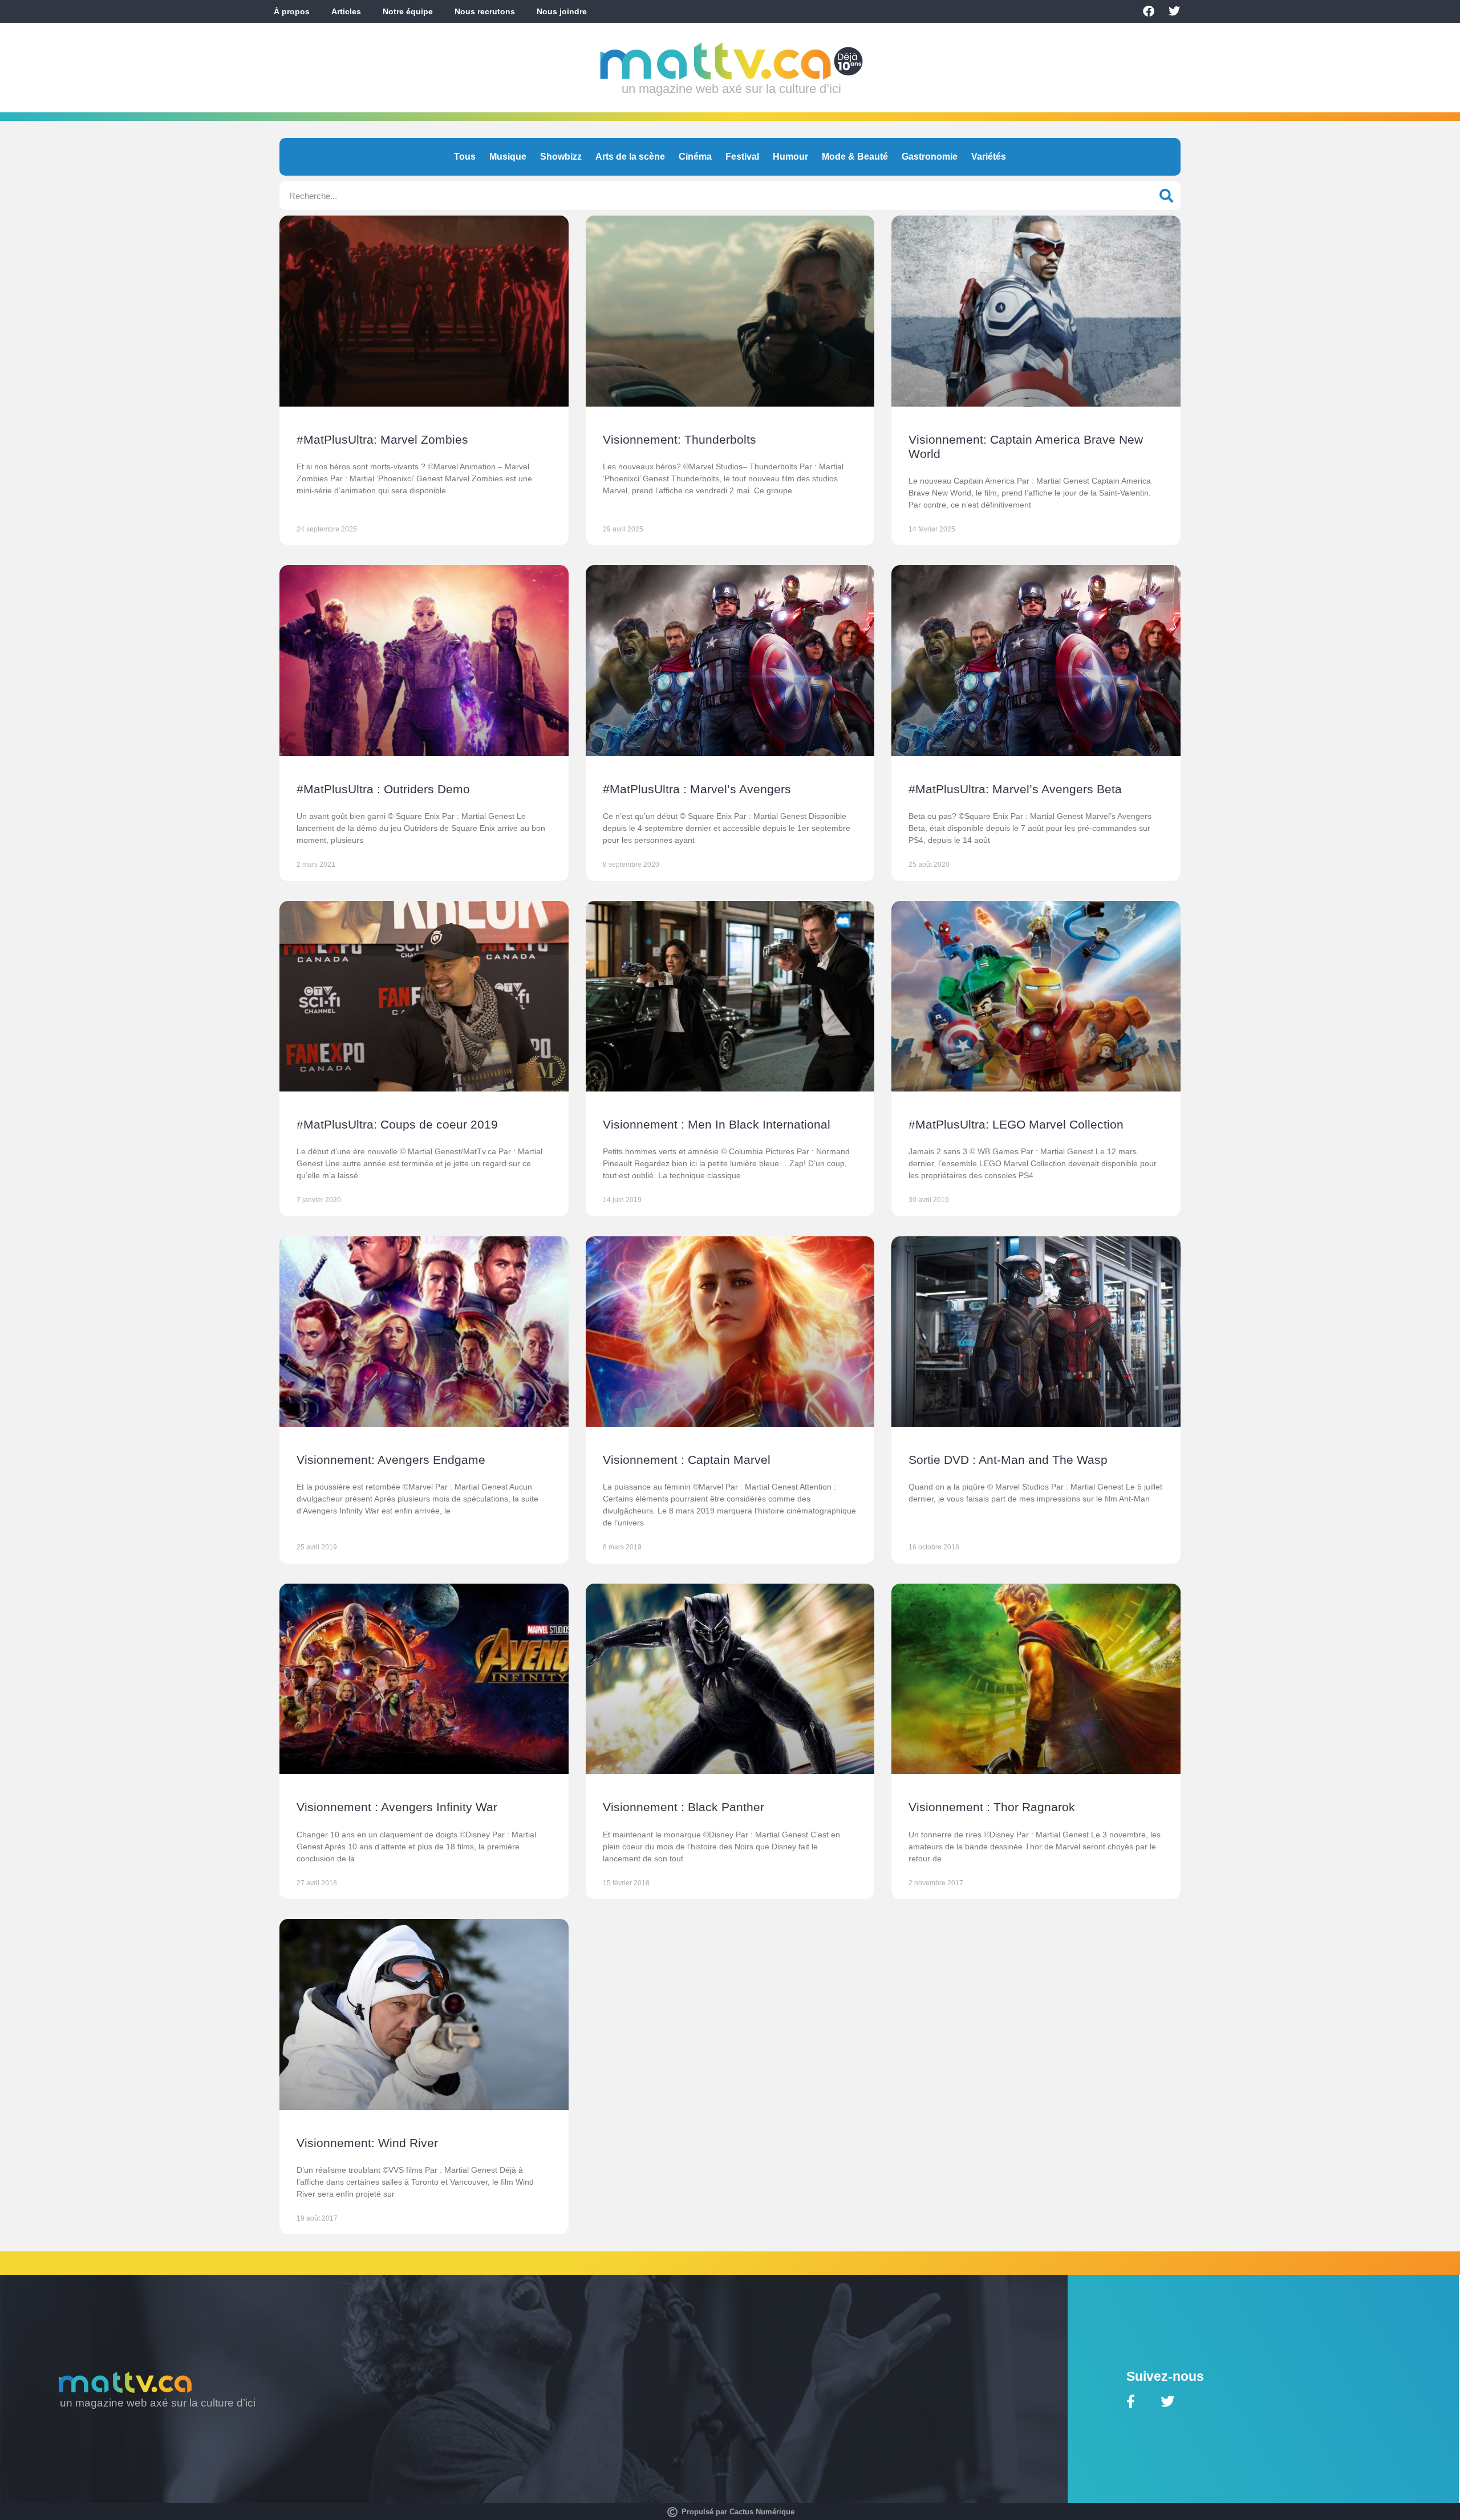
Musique (508, 157)
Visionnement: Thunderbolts (680, 439)
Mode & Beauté (855, 157)
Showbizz (561, 157)
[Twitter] (1174, 11)
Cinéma (695, 157)
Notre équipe (408, 11)
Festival (742, 157)
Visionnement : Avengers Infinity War (397, 1807)
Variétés (989, 157)
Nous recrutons (485, 11)
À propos (292, 11)
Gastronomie (930, 157)
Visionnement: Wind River (367, 2143)
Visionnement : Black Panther (684, 1807)
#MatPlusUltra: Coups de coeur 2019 (397, 1124)
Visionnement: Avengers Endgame (391, 1460)
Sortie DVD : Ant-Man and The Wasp (1008, 1460)
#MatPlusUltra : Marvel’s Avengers (697, 789)
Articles (346, 11)
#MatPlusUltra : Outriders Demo (383, 789)
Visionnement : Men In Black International (717, 1124)
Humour (790, 157)
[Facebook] (1149, 11)
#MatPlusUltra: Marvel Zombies (382, 439)
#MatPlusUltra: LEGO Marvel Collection (1016, 1124)
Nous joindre (562, 11)
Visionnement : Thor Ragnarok (992, 1807)
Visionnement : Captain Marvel (687, 1460)
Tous (465, 157)
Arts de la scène (630, 157)
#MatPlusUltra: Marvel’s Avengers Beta (1015, 789)
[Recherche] (1166, 196)
